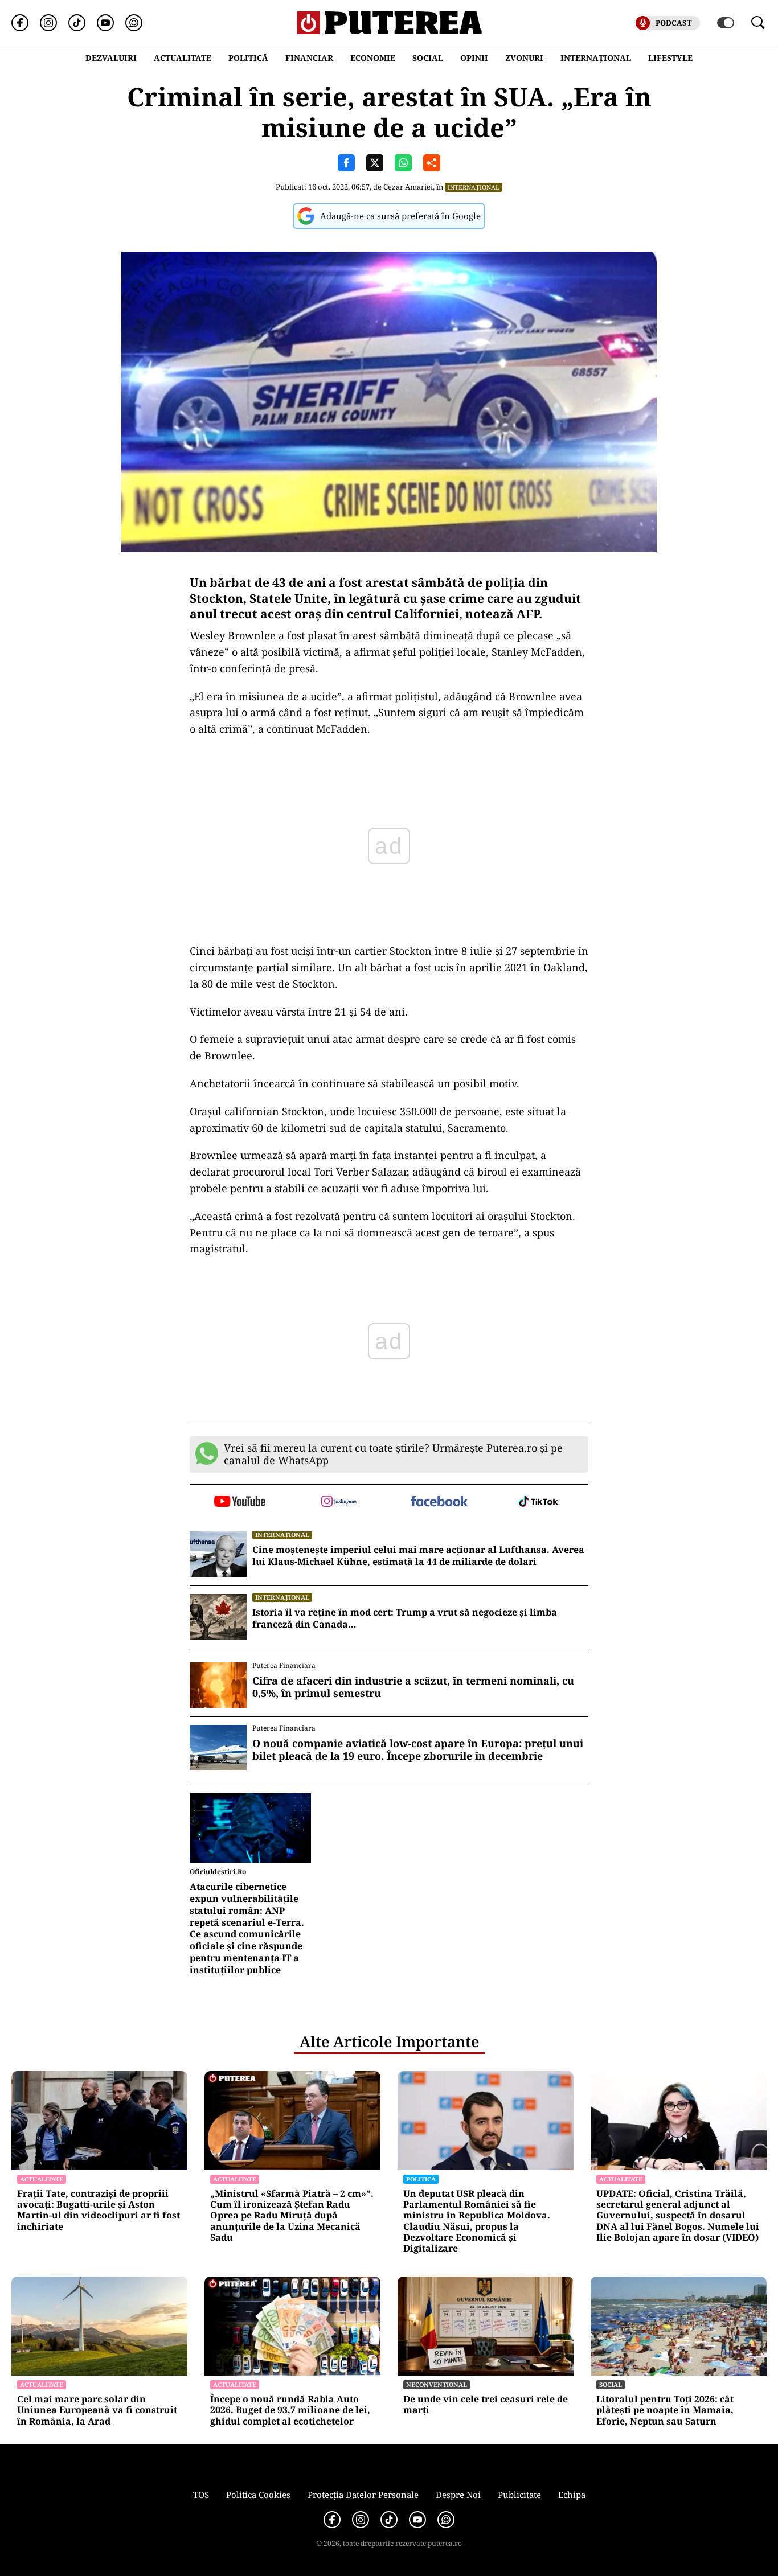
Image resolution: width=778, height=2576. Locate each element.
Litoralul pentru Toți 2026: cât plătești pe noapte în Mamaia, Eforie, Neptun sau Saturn (665, 2410)
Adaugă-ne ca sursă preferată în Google (400, 216)
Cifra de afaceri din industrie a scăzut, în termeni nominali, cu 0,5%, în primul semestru (413, 1687)
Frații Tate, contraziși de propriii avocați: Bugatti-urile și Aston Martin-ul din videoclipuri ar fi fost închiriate (99, 2210)
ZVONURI (524, 58)
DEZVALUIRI (111, 58)
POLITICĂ (248, 58)
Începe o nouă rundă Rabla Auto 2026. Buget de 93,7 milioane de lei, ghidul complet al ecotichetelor (290, 2410)
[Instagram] (48, 23)
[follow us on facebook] (439, 1502)
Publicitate (519, 2495)
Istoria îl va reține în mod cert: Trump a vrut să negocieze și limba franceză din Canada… (405, 1618)
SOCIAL (428, 58)
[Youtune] (105, 23)
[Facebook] (20, 23)
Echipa (572, 2495)
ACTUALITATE (183, 58)
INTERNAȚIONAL (596, 58)
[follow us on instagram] (339, 1502)
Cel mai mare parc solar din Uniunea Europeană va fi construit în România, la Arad (97, 2410)
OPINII (474, 58)
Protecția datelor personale (363, 2495)
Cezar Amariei (408, 187)
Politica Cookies (258, 2495)
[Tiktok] (77, 23)
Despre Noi (458, 2495)
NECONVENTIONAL (437, 2384)
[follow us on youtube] (239, 1502)
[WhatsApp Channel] (134, 23)
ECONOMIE (373, 58)
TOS (201, 2495)
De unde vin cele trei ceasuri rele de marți (486, 2405)
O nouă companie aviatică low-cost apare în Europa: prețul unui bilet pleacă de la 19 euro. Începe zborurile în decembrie (418, 1750)
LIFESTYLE (670, 58)
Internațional (474, 187)
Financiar (309, 58)
